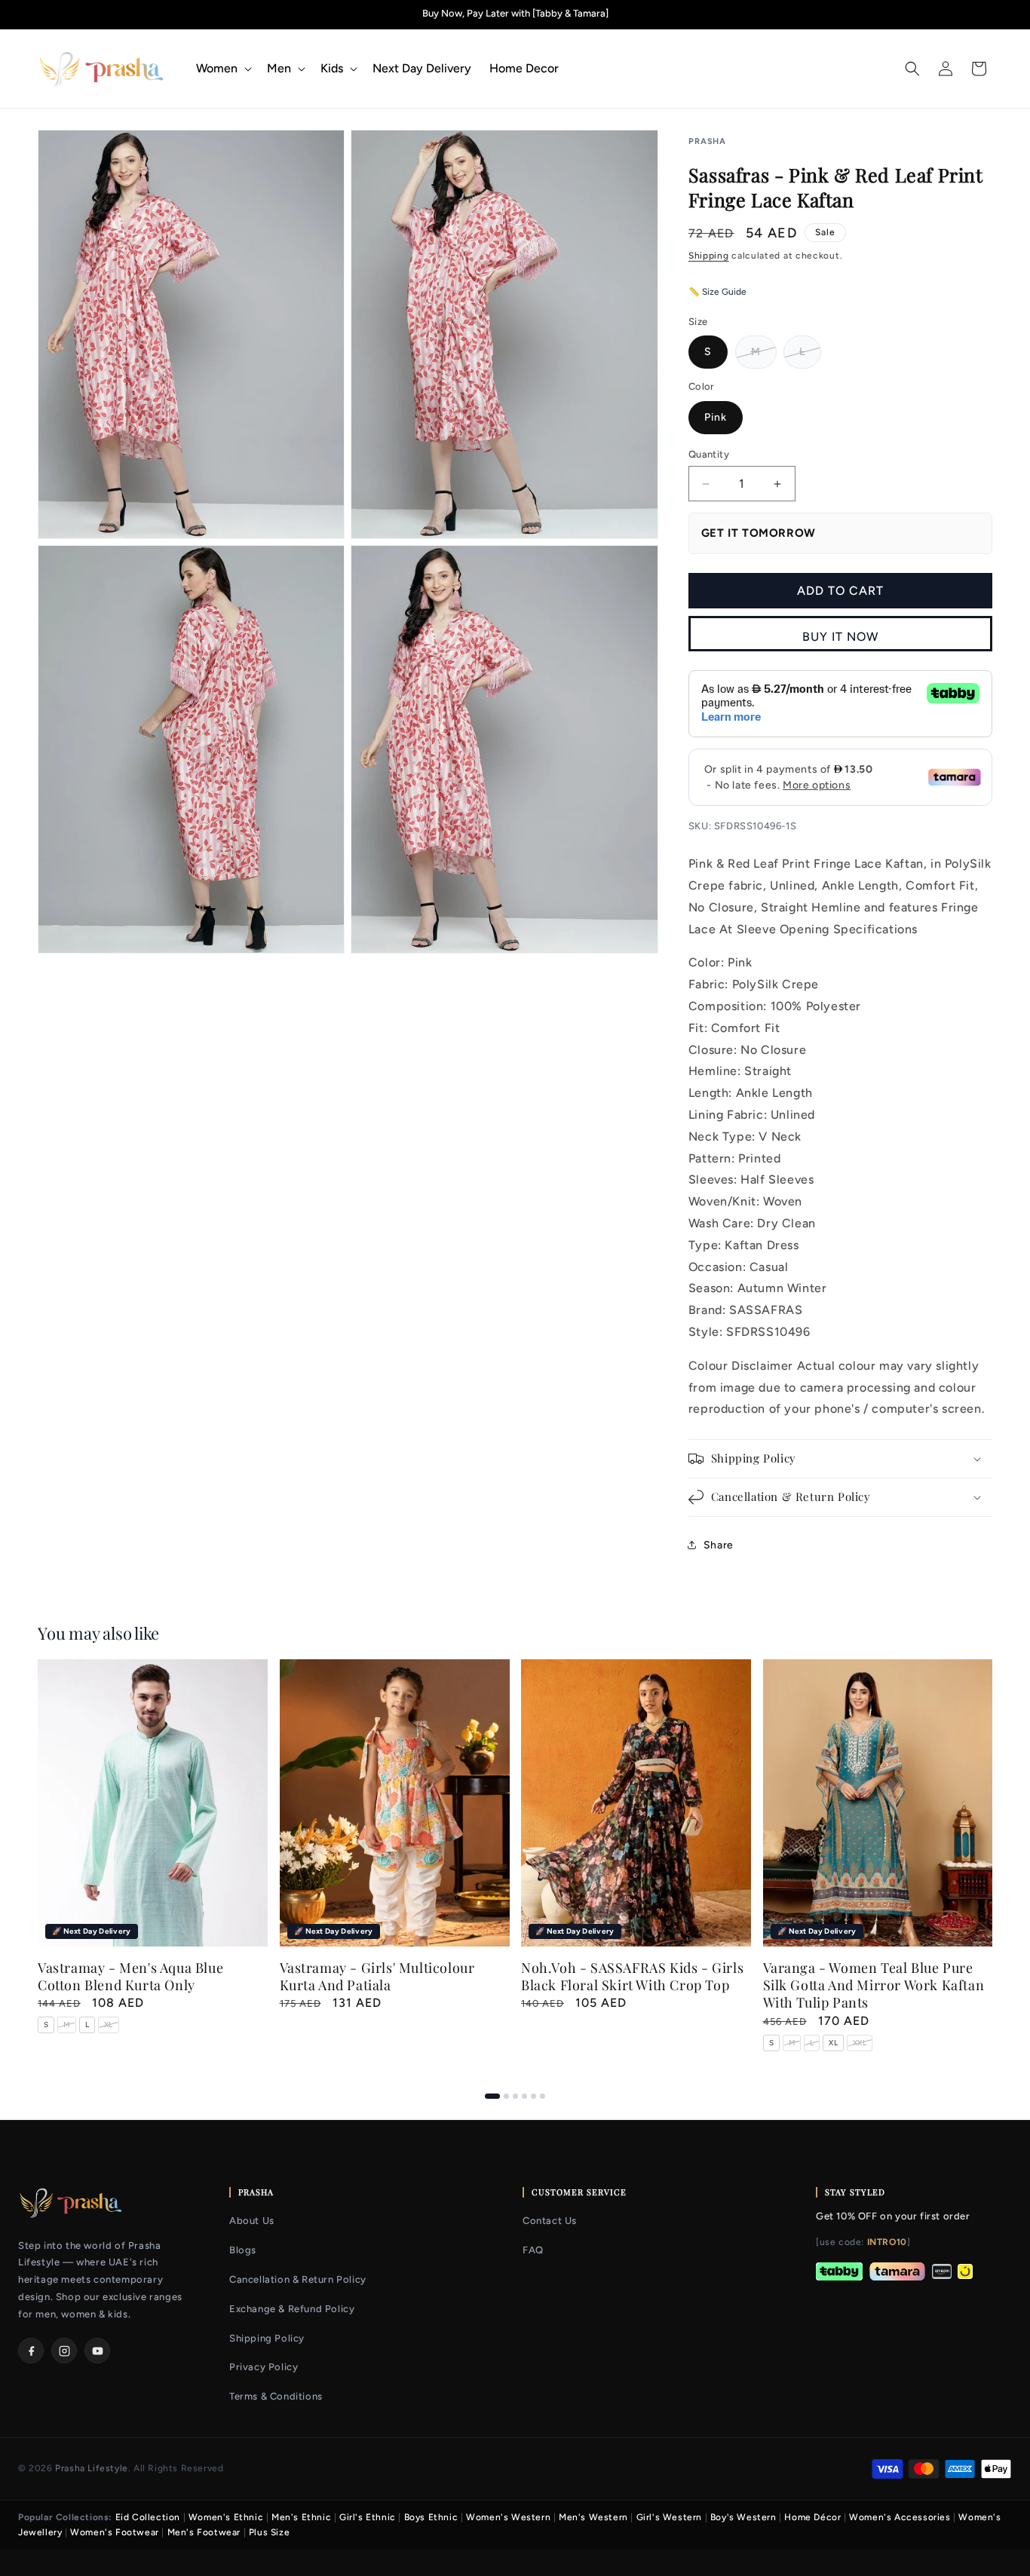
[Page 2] (506, 2096)
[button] (222, 69)
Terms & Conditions (276, 2396)
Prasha (707, 141)
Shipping (709, 256)
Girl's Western (669, 2517)
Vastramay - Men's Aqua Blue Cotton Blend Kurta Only (130, 1977)
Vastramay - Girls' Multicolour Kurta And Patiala (377, 1977)
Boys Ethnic (431, 2517)
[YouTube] (97, 2351)
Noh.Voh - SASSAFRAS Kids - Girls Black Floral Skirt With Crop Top (632, 1977)
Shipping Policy (267, 2338)
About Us (252, 2221)
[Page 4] (524, 2096)
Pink (716, 417)
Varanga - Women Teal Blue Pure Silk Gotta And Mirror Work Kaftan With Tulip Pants (874, 1986)
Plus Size (269, 2532)
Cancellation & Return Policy (298, 2279)
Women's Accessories (900, 2517)
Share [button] (719, 1545)
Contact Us (550, 2221)
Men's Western (593, 2517)
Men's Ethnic (301, 2517)
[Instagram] (64, 2351)
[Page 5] (533, 2096)
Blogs (243, 2250)
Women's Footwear (115, 2532)
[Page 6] (543, 2096)
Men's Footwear (204, 2532)
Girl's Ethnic (368, 2517)
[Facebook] (31, 2351)
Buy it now (840, 637)
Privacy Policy (264, 2367)
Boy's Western (743, 2517)
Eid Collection (148, 2517)
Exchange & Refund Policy (292, 2309)
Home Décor (812, 2517)
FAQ (533, 2250)
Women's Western (508, 2517)
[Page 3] (515, 2096)
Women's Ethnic (226, 2517)
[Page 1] (492, 2096)
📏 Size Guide (717, 292)
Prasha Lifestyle (92, 2468)
